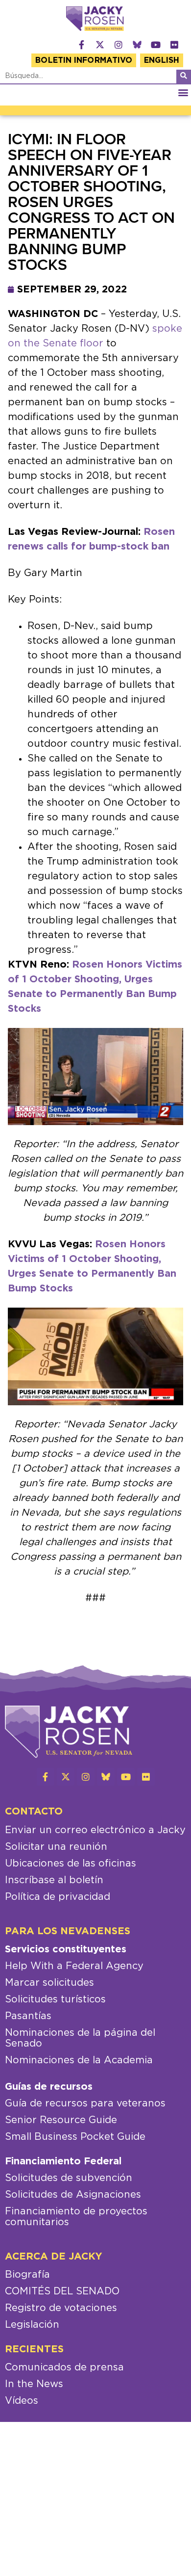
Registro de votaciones (61, 2308)
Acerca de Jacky (54, 2257)
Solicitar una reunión (56, 1847)
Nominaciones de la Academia (79, 2060)
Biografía (27, 2275)
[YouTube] (156, 45)
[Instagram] (119, 45)
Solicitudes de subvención (69, 2178)
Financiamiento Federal (63, 2161)
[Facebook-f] (81, 45)
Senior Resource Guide (61, 2120)
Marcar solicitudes (49, 1983)
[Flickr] (174, 45)
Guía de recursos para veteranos (85, 2103)
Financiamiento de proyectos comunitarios (76, 2217)
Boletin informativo (84, 60)
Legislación (32, 2325)
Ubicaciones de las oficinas (71, 1864)
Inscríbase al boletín (54, 1880)
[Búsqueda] (184, 77)
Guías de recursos (49, 2087)
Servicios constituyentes (66, 1949)
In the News (34, 2384)
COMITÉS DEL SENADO (62, 2291)
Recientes (34, 2349)
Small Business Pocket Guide (75, 2137)
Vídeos (22, 2401)
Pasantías (28, 2016)
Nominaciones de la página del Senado (80, 2038)
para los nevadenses (68, 1931)
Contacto (34, 1812)
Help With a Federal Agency (74, 1966)
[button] (183, 92)
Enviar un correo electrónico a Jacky (95, 1830)
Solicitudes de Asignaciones (73, 2195)
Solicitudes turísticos (55, 1999)
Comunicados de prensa (64, 2367)
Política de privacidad (58, 1897)
